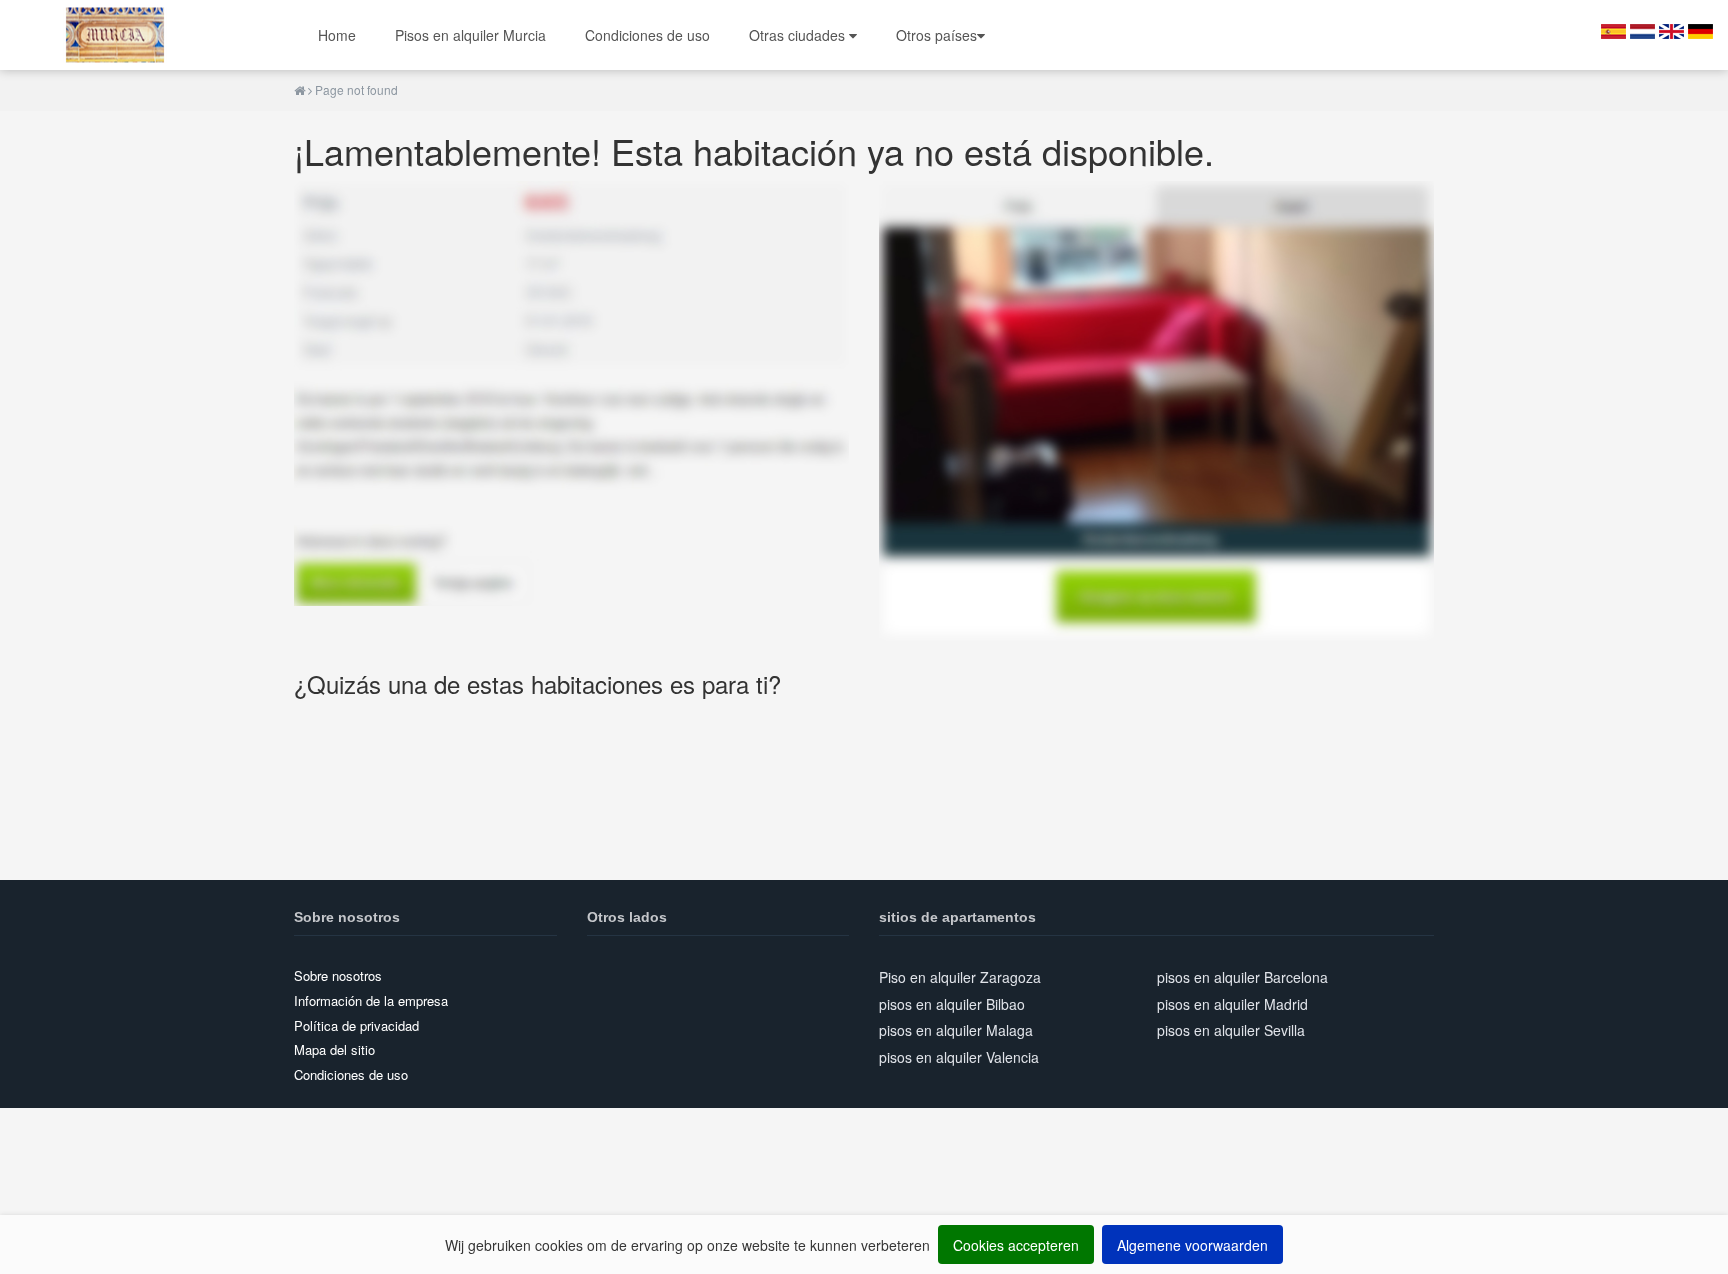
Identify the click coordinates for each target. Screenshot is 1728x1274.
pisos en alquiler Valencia (959, 1057)
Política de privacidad (356, 1025)
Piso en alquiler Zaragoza (960, 977)
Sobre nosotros (338, 975)
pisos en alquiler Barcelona (1242, 977)
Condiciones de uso (647, 35)
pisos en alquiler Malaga (956, 1030)
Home (337, 35)
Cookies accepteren (1016, 1245)
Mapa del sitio (334, 1049)
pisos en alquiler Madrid (1232, 1004)
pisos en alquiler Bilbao (952, 1004)
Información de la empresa (371, 1000)
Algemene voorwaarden (1192, 1245)
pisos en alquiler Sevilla (1231, 1030)
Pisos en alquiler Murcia (470, 35)
